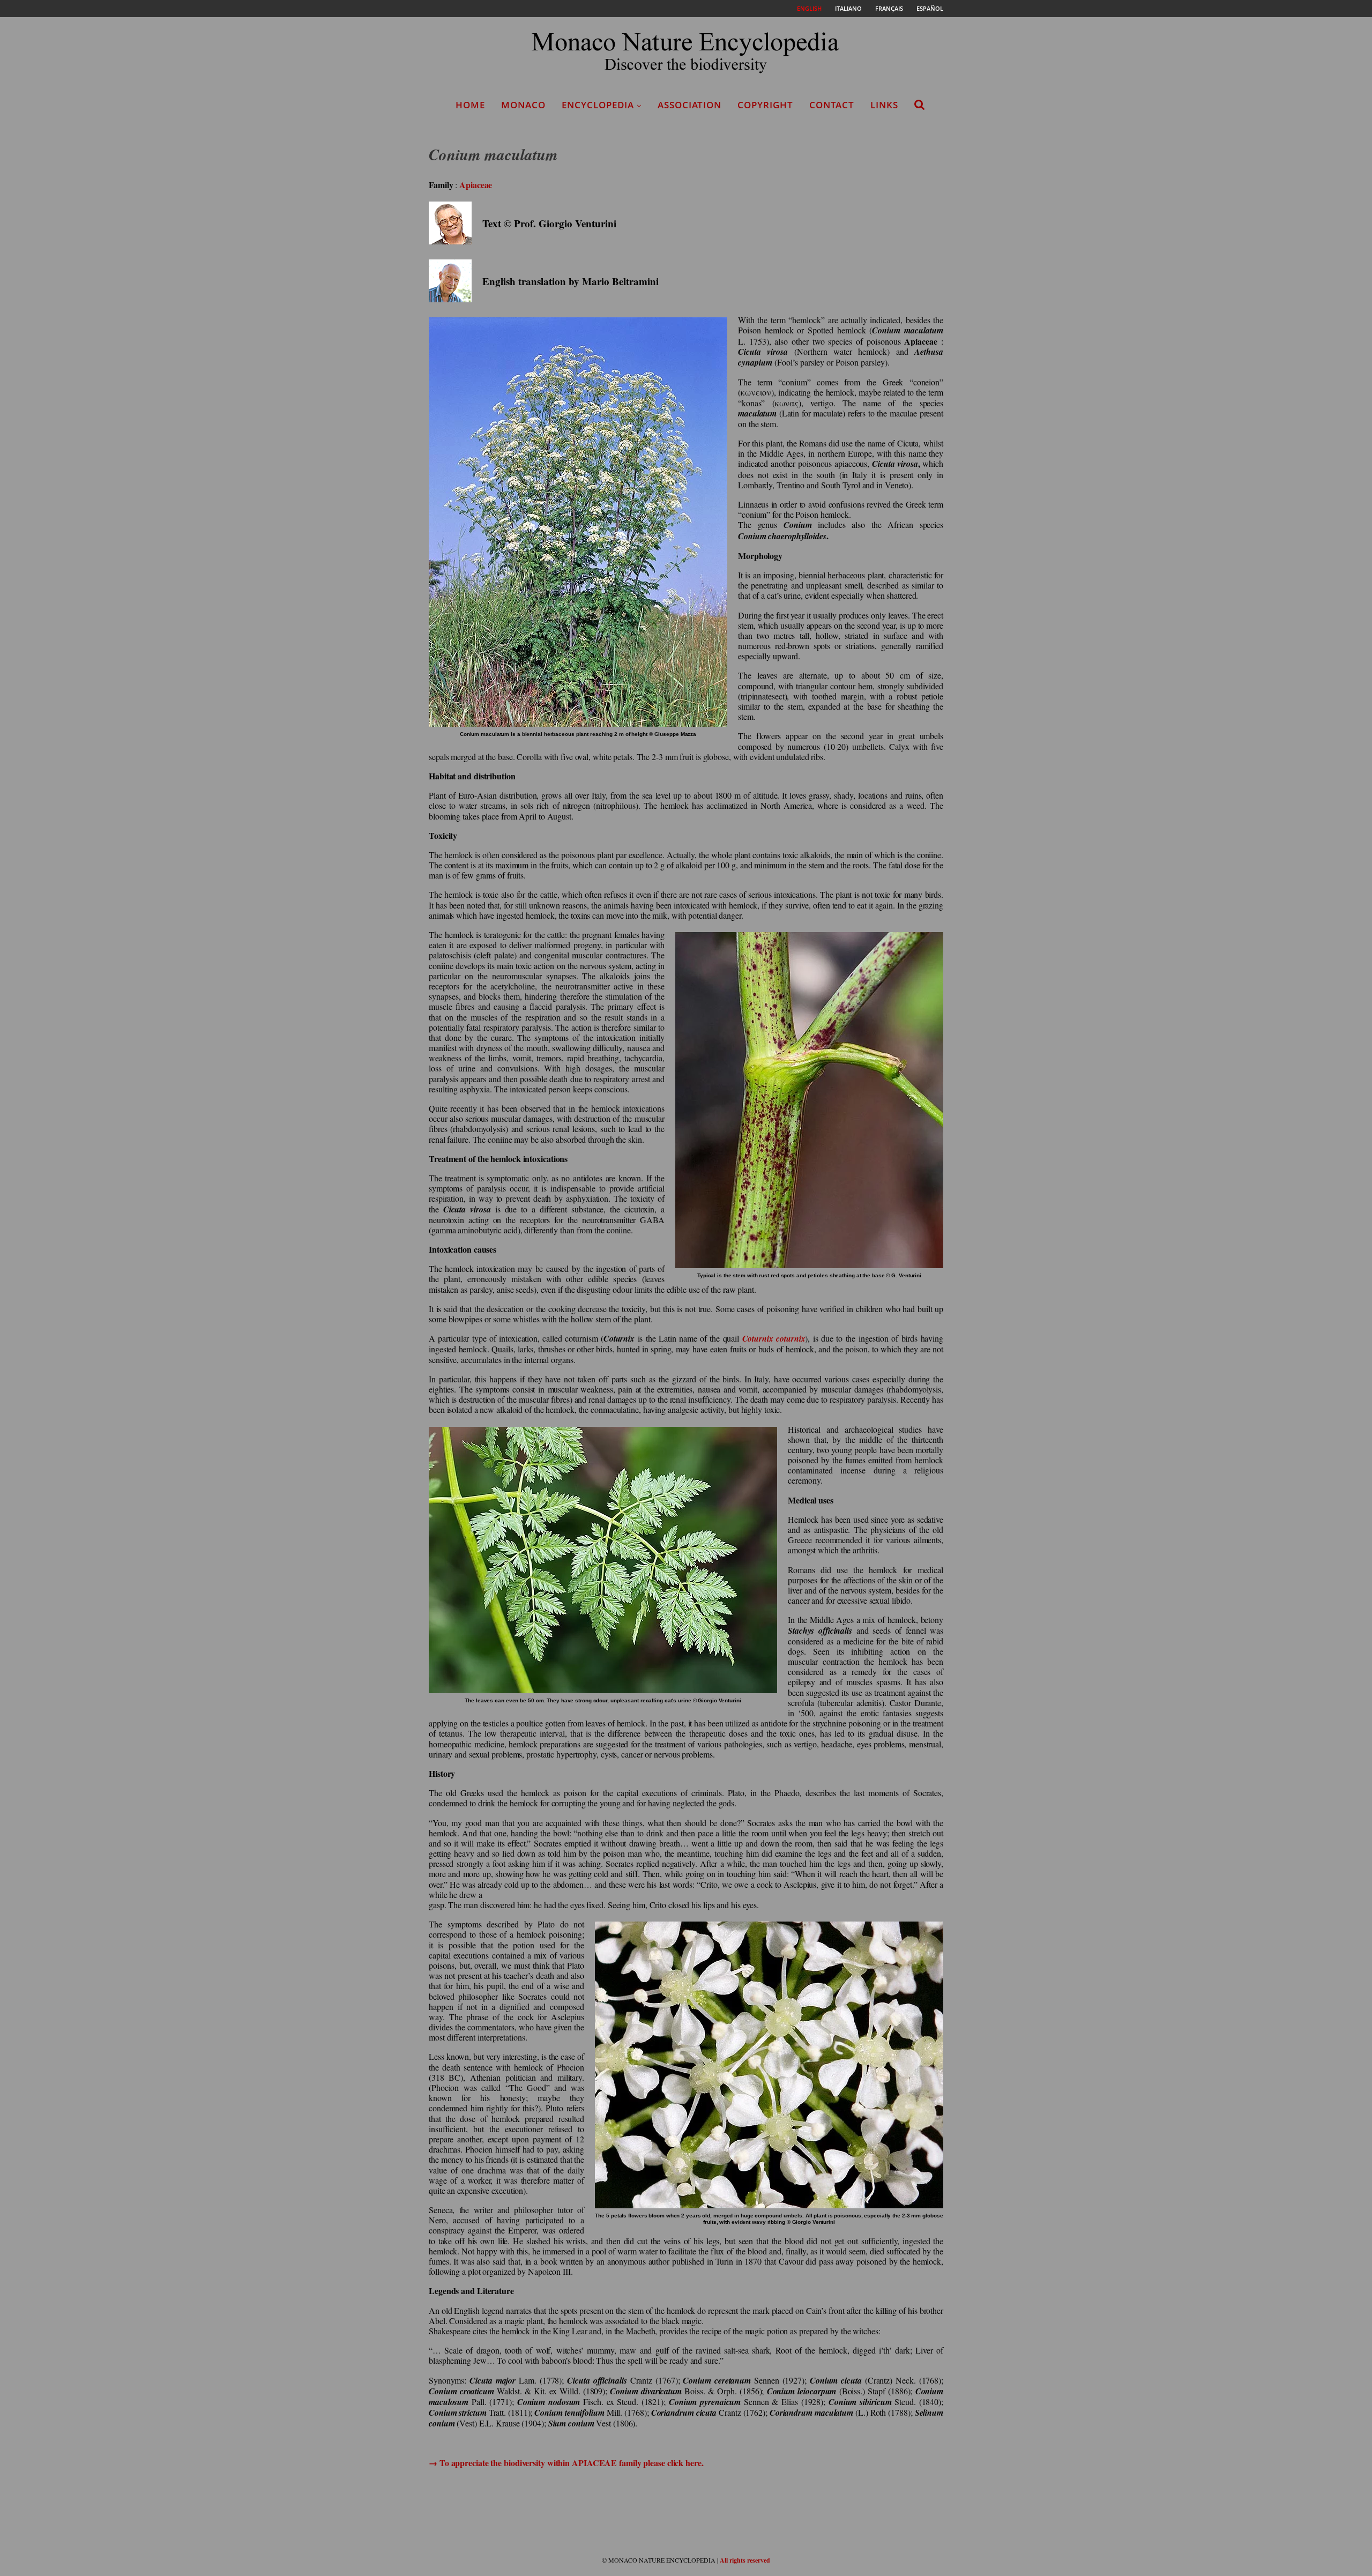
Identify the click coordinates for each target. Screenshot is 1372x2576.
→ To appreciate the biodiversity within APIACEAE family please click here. (566, 2463)
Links (884, 105)
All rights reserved (745, 2560)
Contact (832, 105)
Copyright (765, 105)
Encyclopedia (598, 105)
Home (470, 105)
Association (689, 105)
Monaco (523, 105)
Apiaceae (476, 185)
